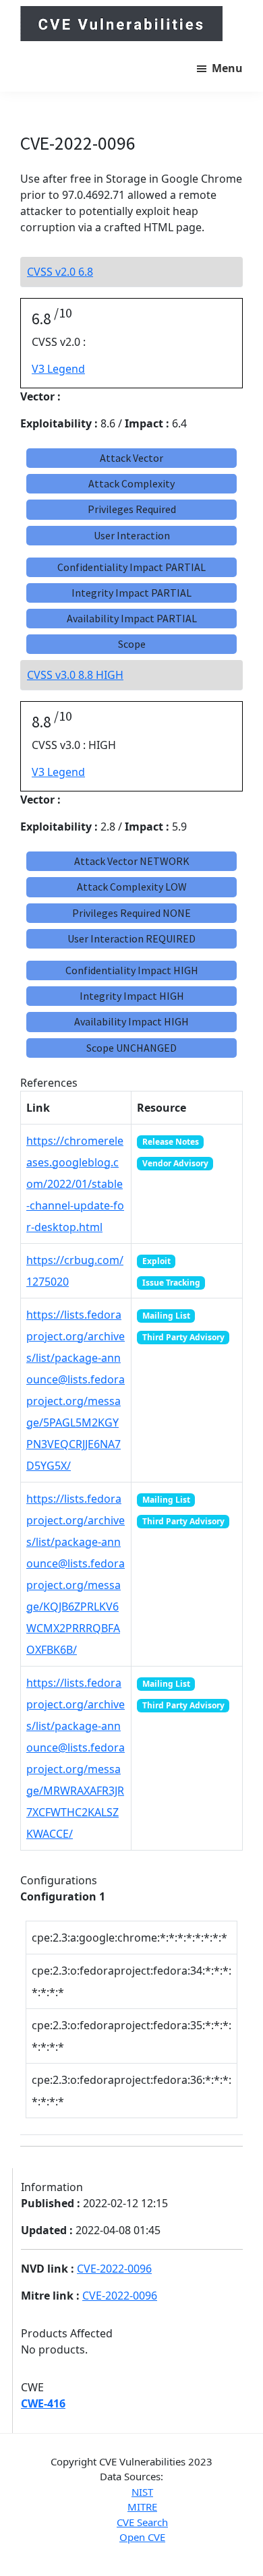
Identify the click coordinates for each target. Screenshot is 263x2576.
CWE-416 (43, 2403)
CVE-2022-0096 (114, 2269)
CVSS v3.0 (75, 675)
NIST (142, 2492)
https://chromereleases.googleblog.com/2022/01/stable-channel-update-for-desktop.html (75, 1184)
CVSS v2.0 (60, 272)
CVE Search (142, 2522)
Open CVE (142, 2537)
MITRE (142, 2507)
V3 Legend (58, 369)
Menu (227, 68)
